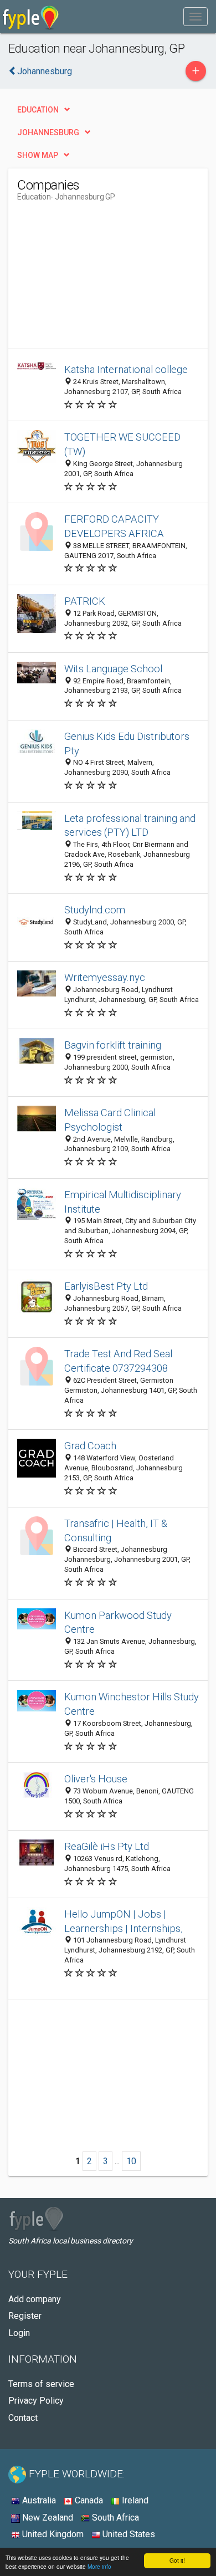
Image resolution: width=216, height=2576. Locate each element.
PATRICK (85, 601)
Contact (23, 2418)
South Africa (114, 2518)
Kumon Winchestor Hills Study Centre (132, 1704)
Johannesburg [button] (48, 132)
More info (99, 2566)
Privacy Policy (36, 2401)
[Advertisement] (100, 279)
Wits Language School (113, 669)
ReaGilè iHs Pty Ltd (107, 1846)
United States (128, 2534)
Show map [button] (38, 155)
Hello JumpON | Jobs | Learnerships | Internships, (124, 1921)
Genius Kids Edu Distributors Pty (127, 743)
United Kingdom (52, 2534)
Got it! (177, 2560)
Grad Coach (90, 1446)
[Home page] (31, 17)
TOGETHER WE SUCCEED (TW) (122, 444)
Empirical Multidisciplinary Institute (123, 1202)
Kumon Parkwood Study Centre (118, 1622)
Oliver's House (96, 1779)
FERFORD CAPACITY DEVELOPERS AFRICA (114, 526)
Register (25, 2316)
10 (131, 2161)
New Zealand (47, 2518)
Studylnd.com (95, 910)
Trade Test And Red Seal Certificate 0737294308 (118, 1361)
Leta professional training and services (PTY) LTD (130, 826)
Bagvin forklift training (113, 1045)
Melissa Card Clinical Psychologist (110, 1120)
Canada (88, 2500)
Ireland (134, 2500)
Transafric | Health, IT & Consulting (116, 1530)
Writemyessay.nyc (105, 977)
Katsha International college (126, 369)
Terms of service (41, 2384)
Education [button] (38, 110)
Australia (38, 2500)
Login (19, 2333)
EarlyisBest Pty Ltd (106, 1286)
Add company (35, 2299)
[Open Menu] (196, 17)
